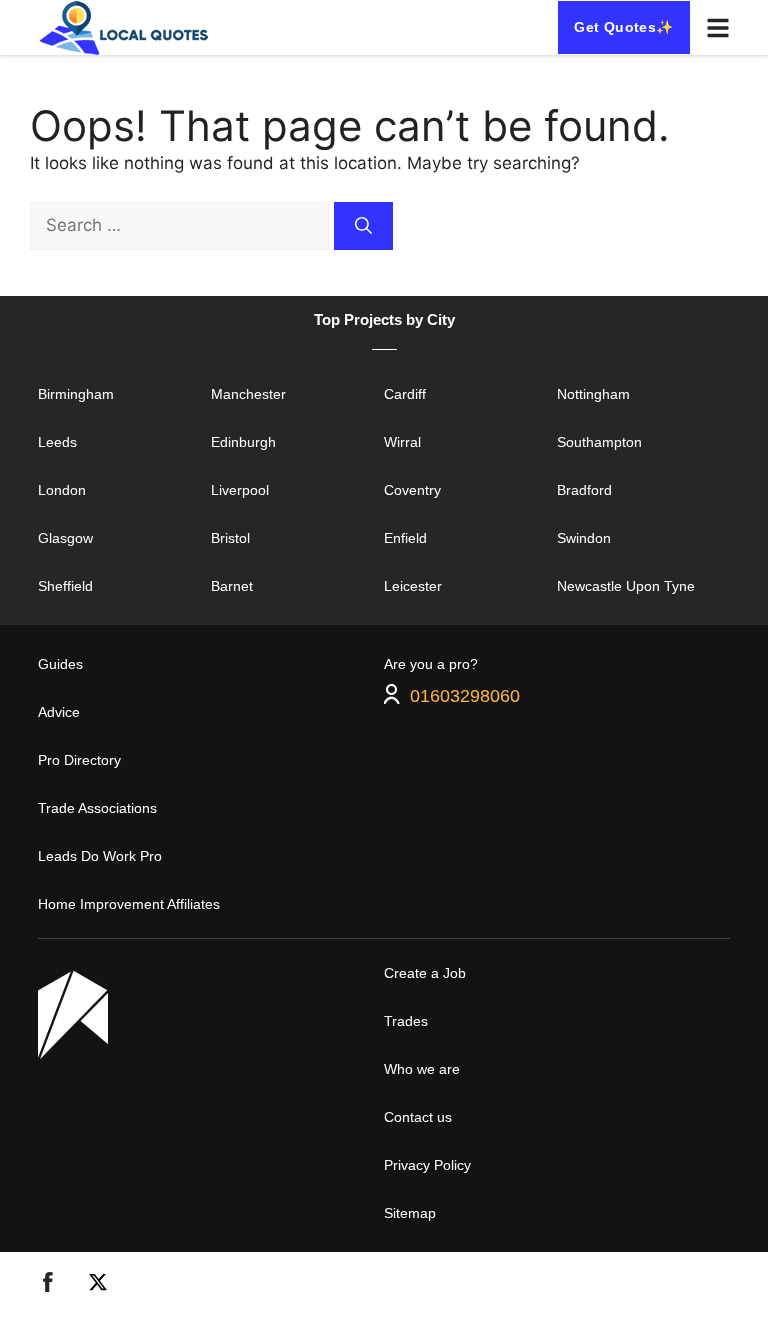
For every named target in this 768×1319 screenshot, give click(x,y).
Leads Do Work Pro (100, 856)
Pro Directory (79, 760)
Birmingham (76, 394)
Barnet (232, 586)
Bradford (584, 490)
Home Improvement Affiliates (129, 904)
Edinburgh (243, 442)
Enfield (405, 538)
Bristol (230, 538)
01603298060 (465, 695)
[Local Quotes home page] (127, 27)
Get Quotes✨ (623, 27)
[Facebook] (48, 1286)
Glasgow (65, 538)
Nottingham (593, 394)
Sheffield (65, 586)
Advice (59, 712)
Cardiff (405, 394)
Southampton (599, 442)
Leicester (413, 586)
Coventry (412, 490)
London (62, 490)
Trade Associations (97, 808)
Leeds (57, 442)
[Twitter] (98, 1286)
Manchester (248, 394)
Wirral (402, 442)
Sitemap (410, 1213)
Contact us (418, 1117)
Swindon (584, 538)
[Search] (363, 226)
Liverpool (240, 490)
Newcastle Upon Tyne (626, 586)
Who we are (422, 1069)
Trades (406, 1021)
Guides (60, 664)
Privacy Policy (427, 1165)
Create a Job (425, 973)
